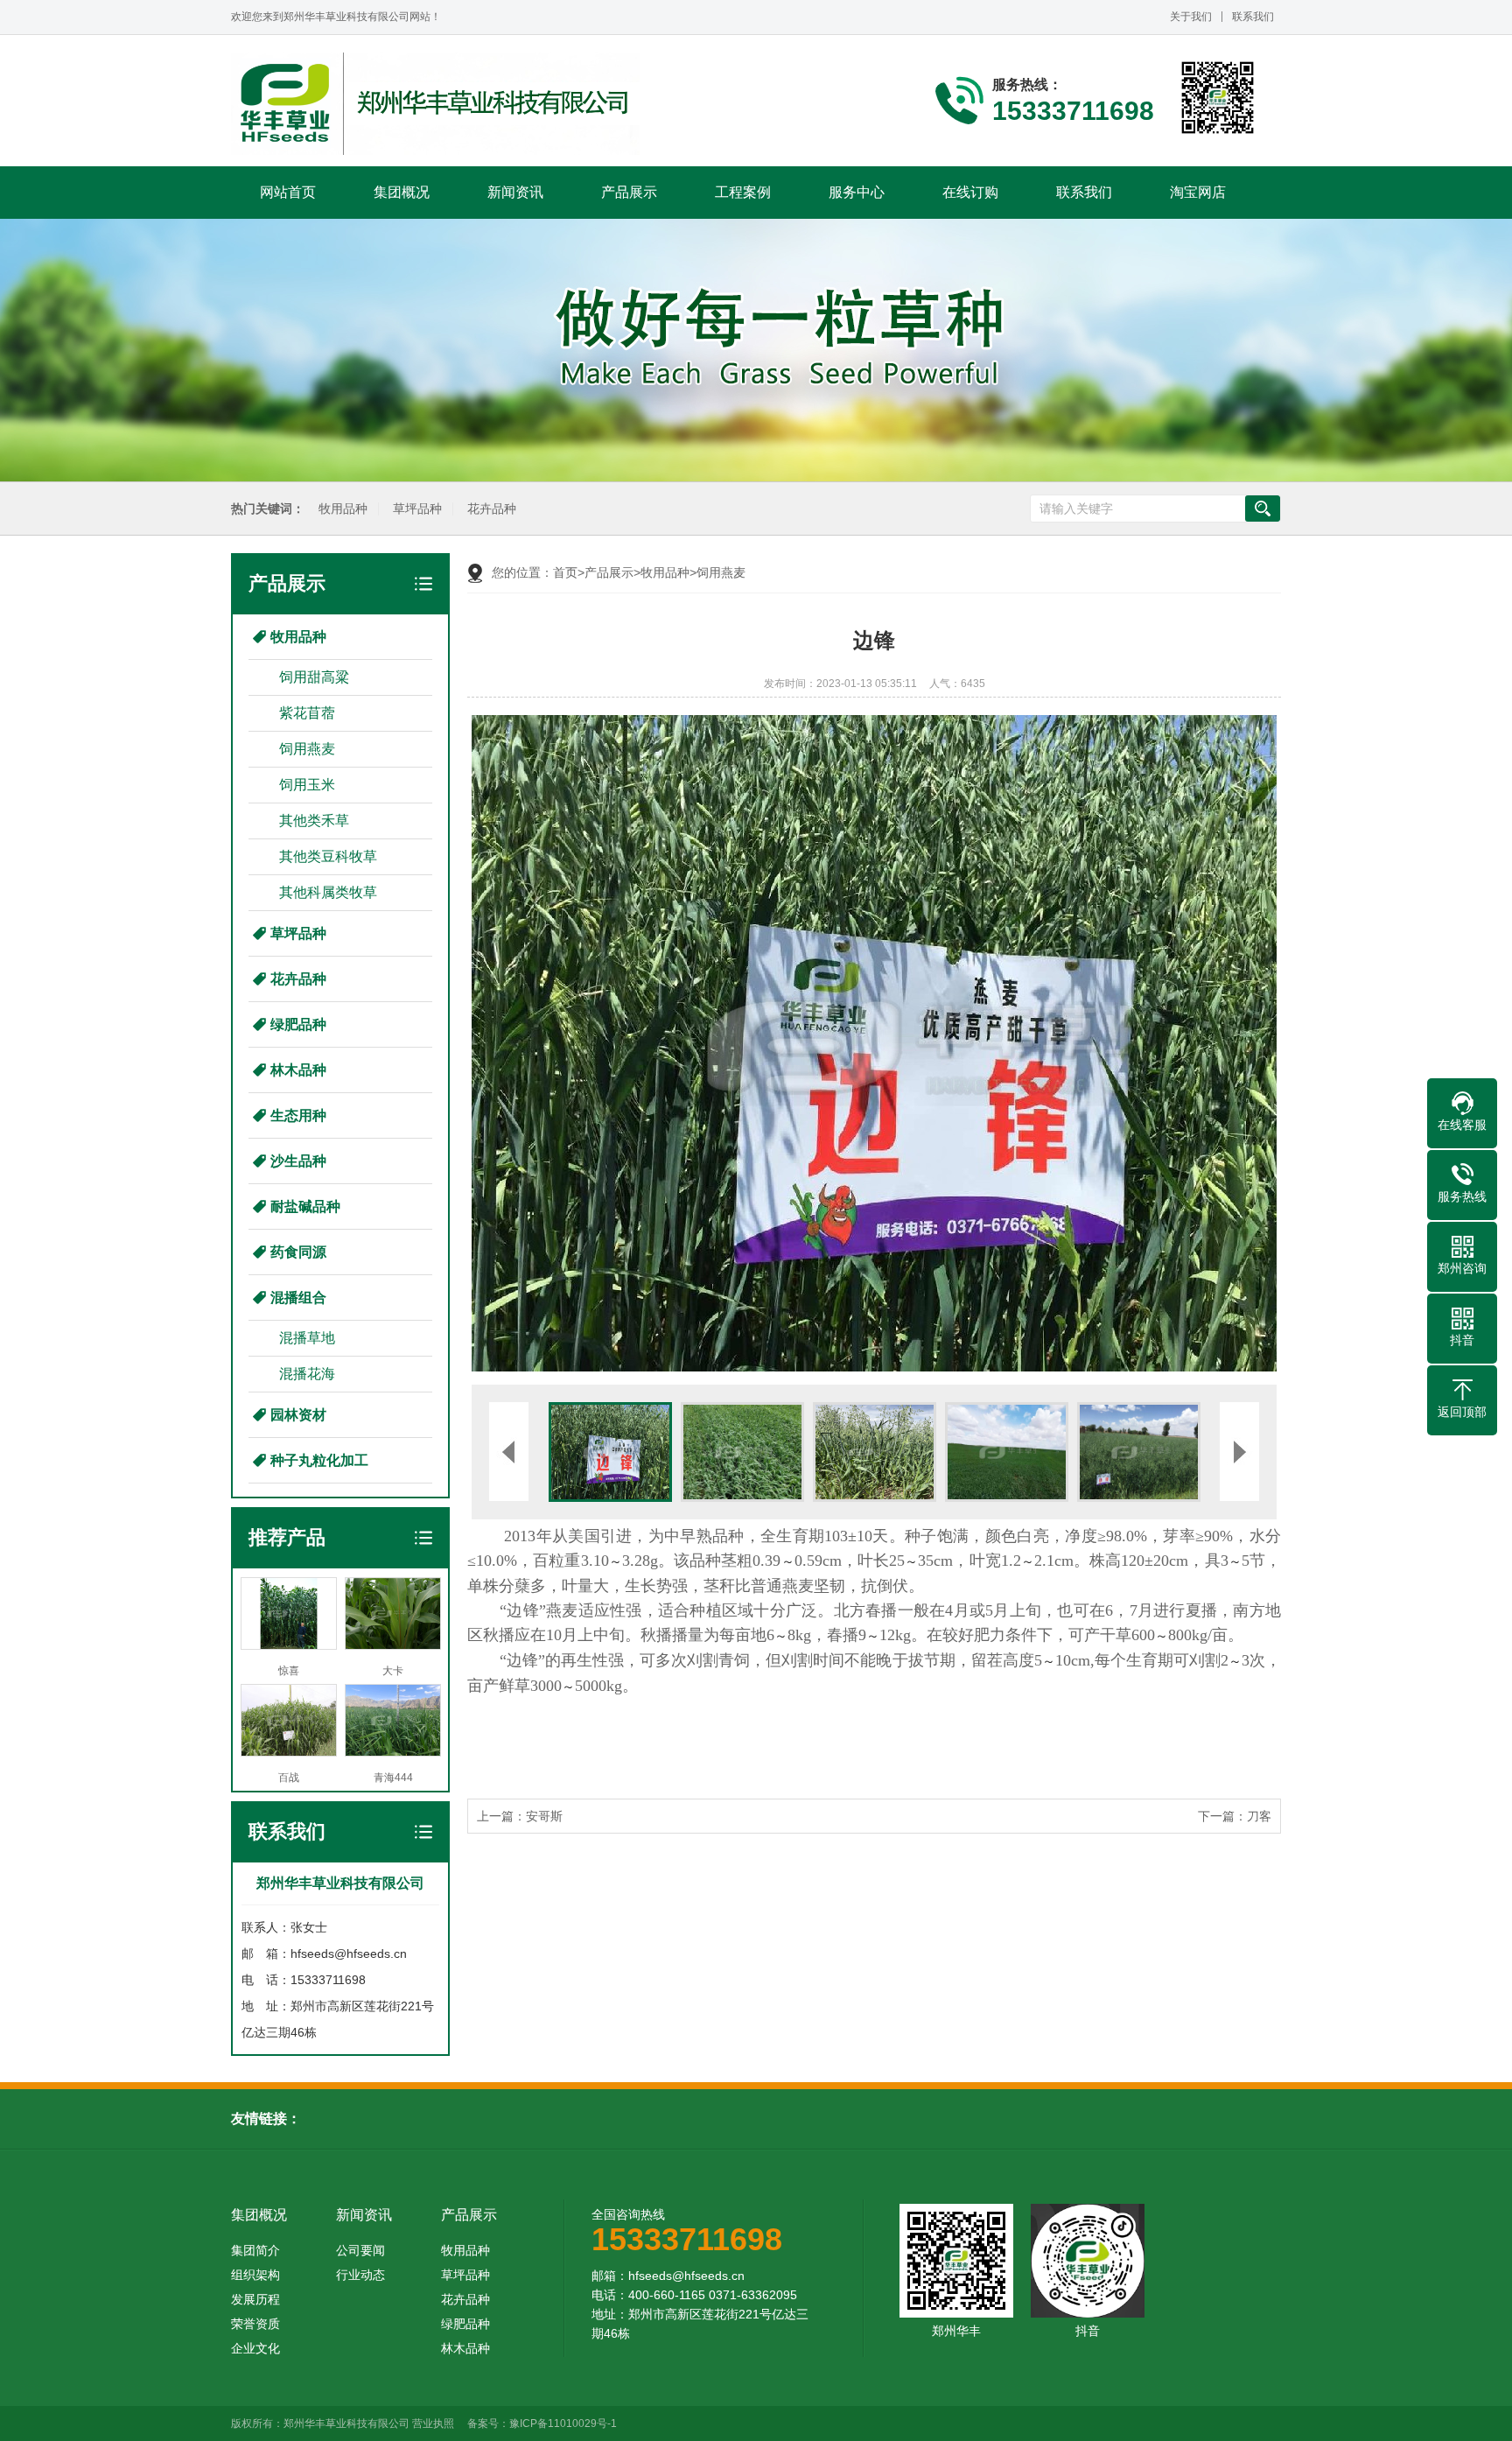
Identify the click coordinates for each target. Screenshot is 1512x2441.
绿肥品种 (298, 1024)
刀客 (1259, 1816)
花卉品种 (492, 509)
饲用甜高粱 (314, 677)
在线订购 (970, 192)
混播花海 (307, 1374)
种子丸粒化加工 (319, 1460)
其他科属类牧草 (328, 892)
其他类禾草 (314, 821)
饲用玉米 (307, 785)
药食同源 (298, 1252)
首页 (565, 572)
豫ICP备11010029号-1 (563, 2423)
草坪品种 (417, 509)
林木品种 (298, 1070)
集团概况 (402, 192)
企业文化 (255, 2348)
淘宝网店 (1198, 192)
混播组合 (298, 1298)
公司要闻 (360, 2250)
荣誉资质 (255, 2324)
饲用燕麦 (307, 749)
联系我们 (1253, 17)
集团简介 (255, 2250)
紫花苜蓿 (307, 713)
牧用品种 (343, 509)
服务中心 (857, 192)
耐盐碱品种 (305, 1206)
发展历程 (255, 2299)
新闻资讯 (515, 192)
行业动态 (360, 2275)
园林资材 (298, 1415)
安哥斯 (544, 1816)
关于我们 (1191, 17)
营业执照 (433, 2423)
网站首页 (288, 192)
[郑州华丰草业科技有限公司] (435, 104)
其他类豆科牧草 (328, 856)
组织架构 (255, 2275)
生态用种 (298, 1115)
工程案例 (743, 192)
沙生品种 (298, 1161)
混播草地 (307, 1338)
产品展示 (629, 192)
